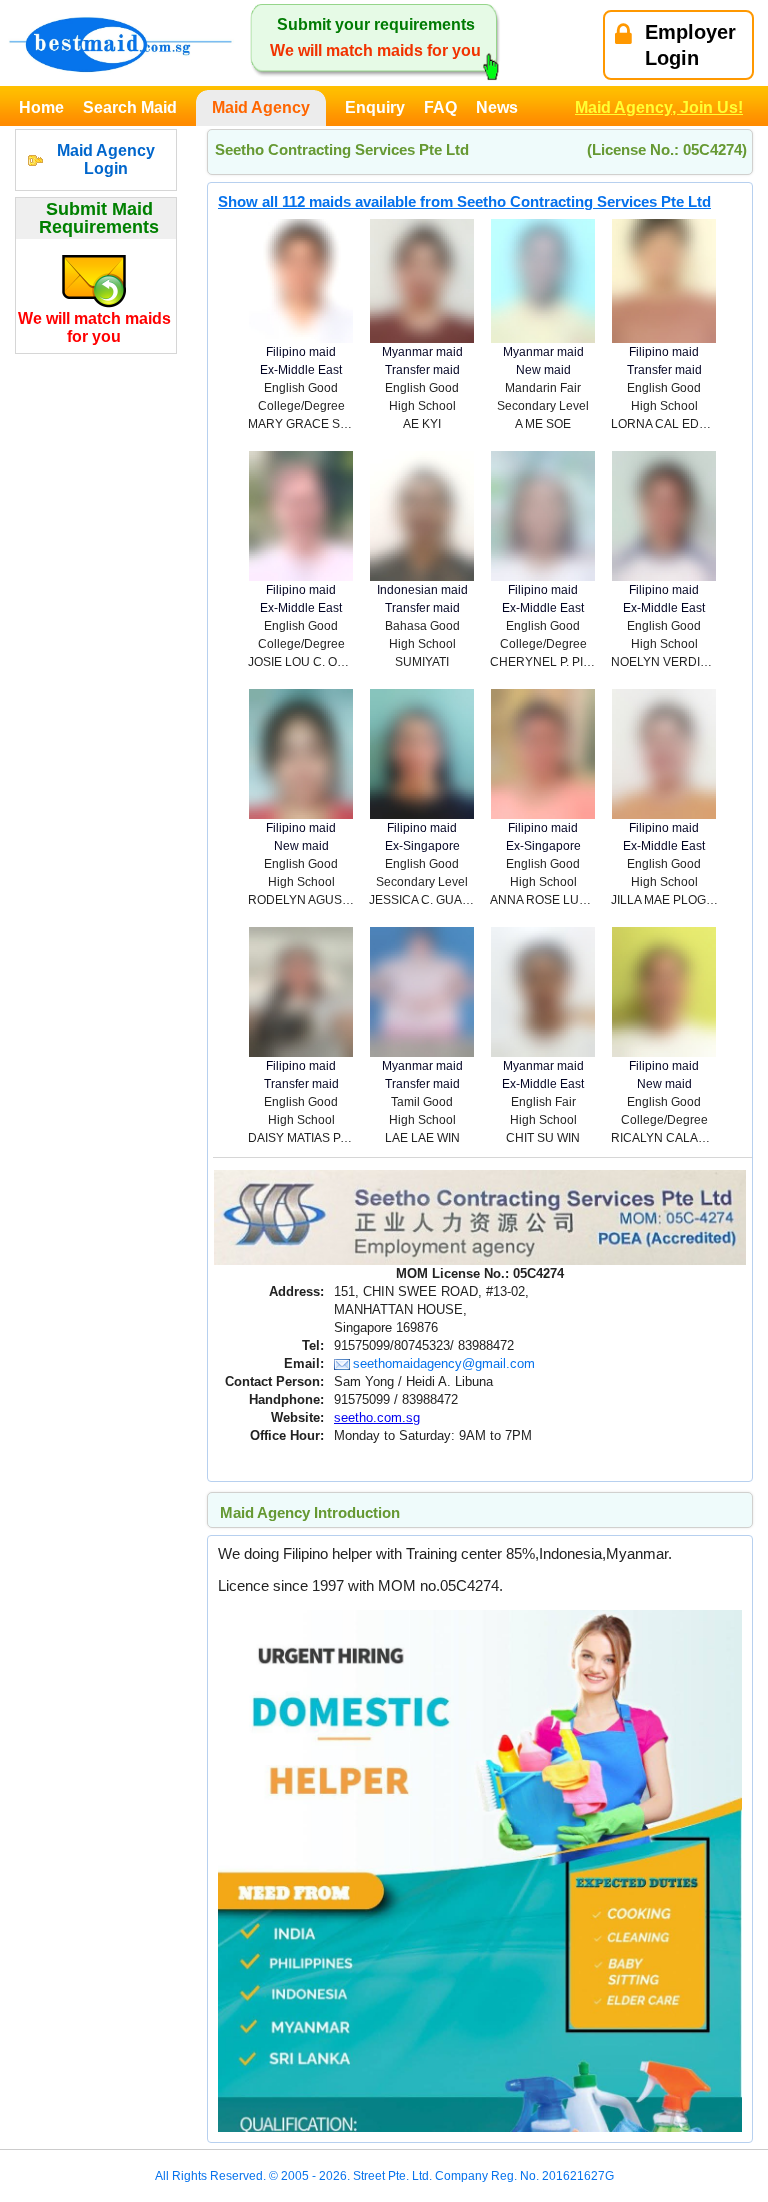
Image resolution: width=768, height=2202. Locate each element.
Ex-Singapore (422, 846)
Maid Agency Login (106, 159)
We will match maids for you (94, 327)
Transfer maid (422, 370)
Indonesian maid (422, 590)
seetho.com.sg (377, 1417)
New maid (543, 370)
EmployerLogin (690, 45)
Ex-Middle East (301, 370)
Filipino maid (301, 352)
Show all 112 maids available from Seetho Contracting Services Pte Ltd (464, 201)
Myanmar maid (422, 352)
